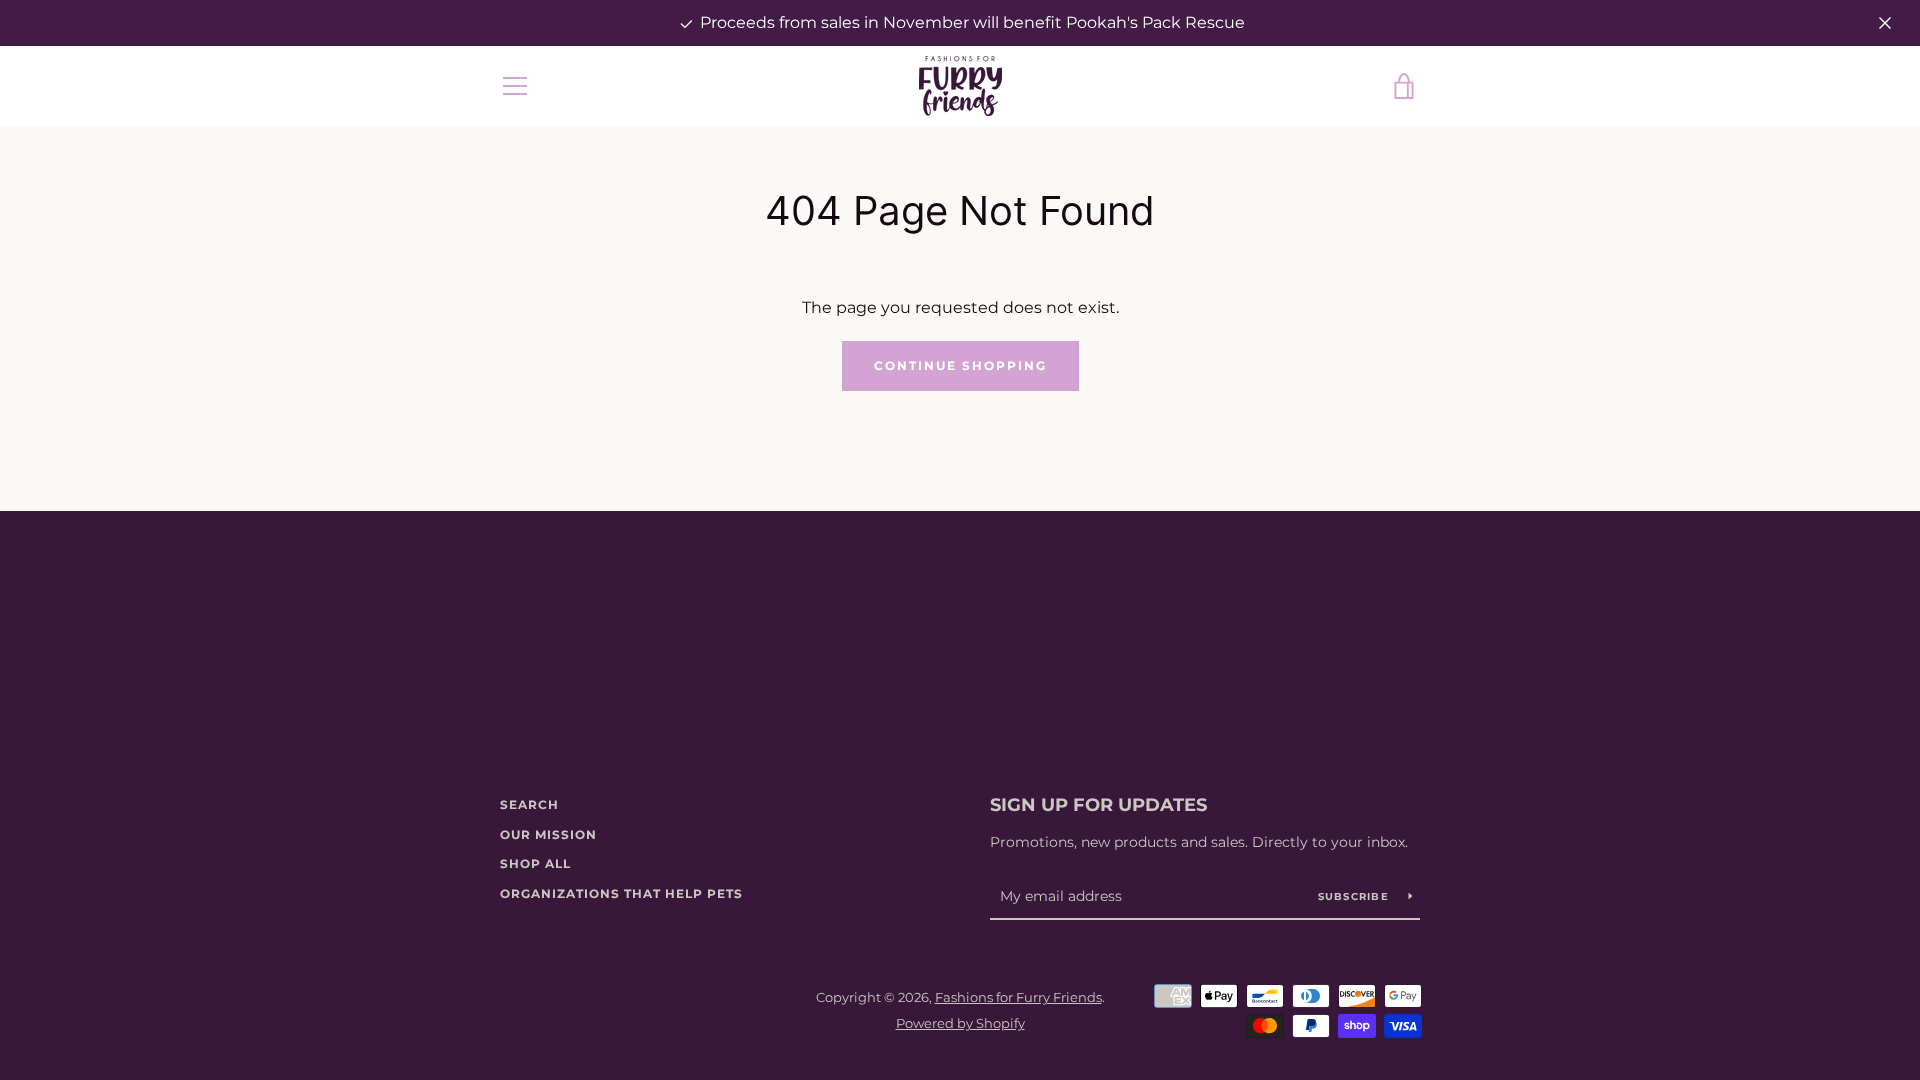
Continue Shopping (960, 365)
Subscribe (1356, 896)
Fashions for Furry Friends (1018, 997)
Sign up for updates (1098, 805)
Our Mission (548, 834)
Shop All (535, 863)
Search (529, 804)
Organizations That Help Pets (621, 893)
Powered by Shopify (960, 1023)
